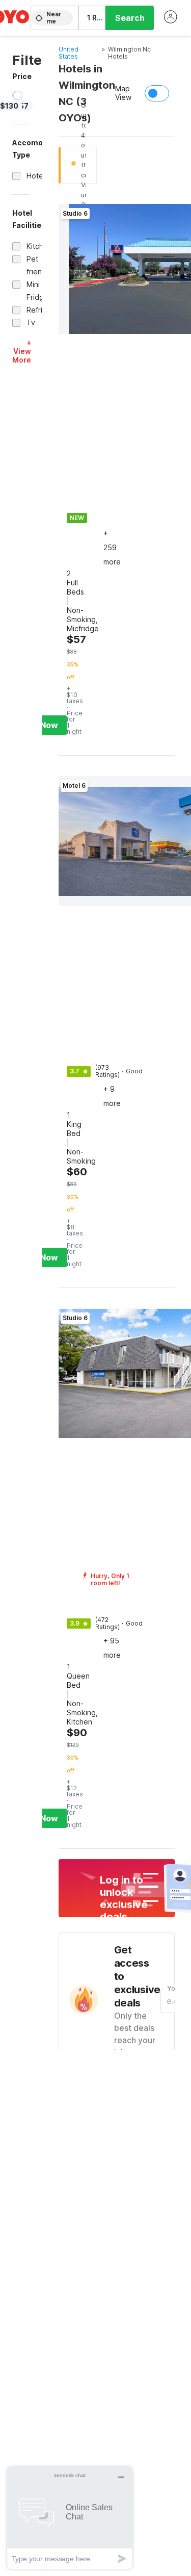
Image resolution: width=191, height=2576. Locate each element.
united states (69, 53)
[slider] (18, 95)
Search (130, 18)
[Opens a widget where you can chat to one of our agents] (70, 2518)
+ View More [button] (22, 351)
